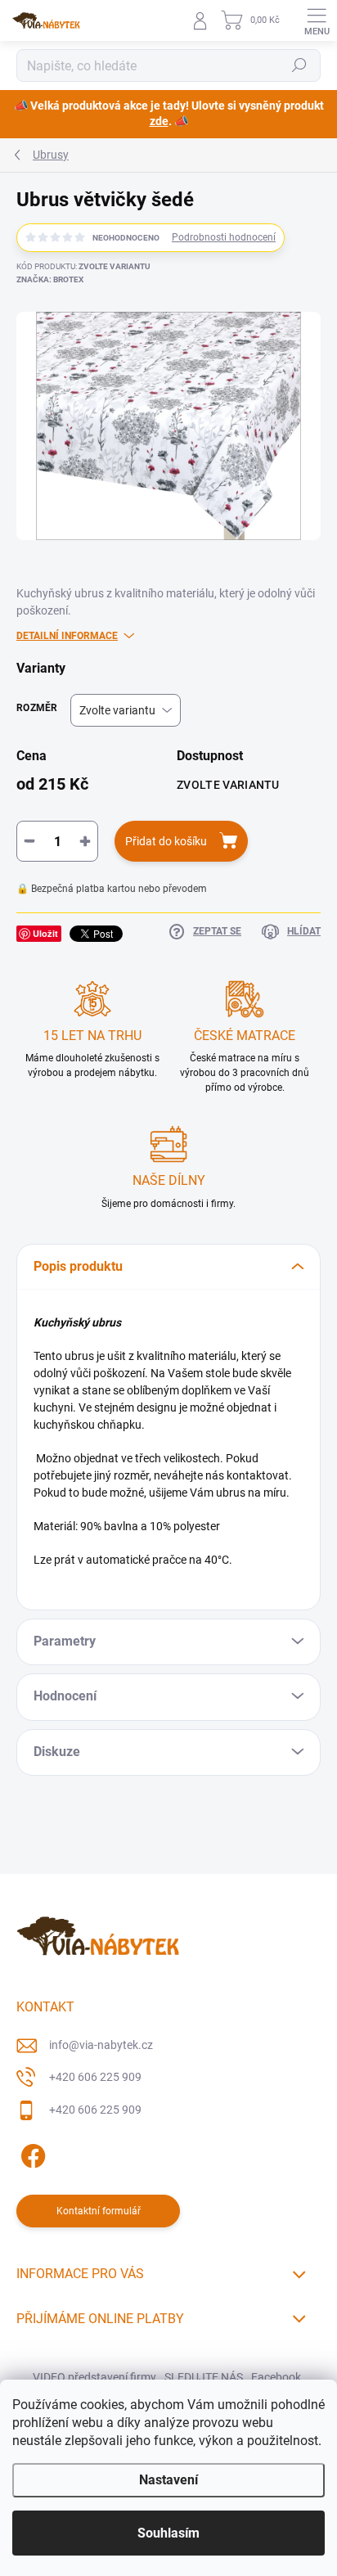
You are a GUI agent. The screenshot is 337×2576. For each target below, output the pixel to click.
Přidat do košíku (166, 841)
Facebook (276, 2377)
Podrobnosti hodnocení (224, 237)
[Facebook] (31, 2153)
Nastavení (168, 2480)
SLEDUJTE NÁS (204, 2377)
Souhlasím (168, 2533)
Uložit (45, 933)
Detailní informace (67, 636)
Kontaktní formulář (99, 2211)
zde (159, 121)
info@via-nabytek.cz (101, 2045)
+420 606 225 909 (95, 2077)
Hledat (299, 65)
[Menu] (317, 20)
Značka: (50, 279)
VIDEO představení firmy (94, 2377)
